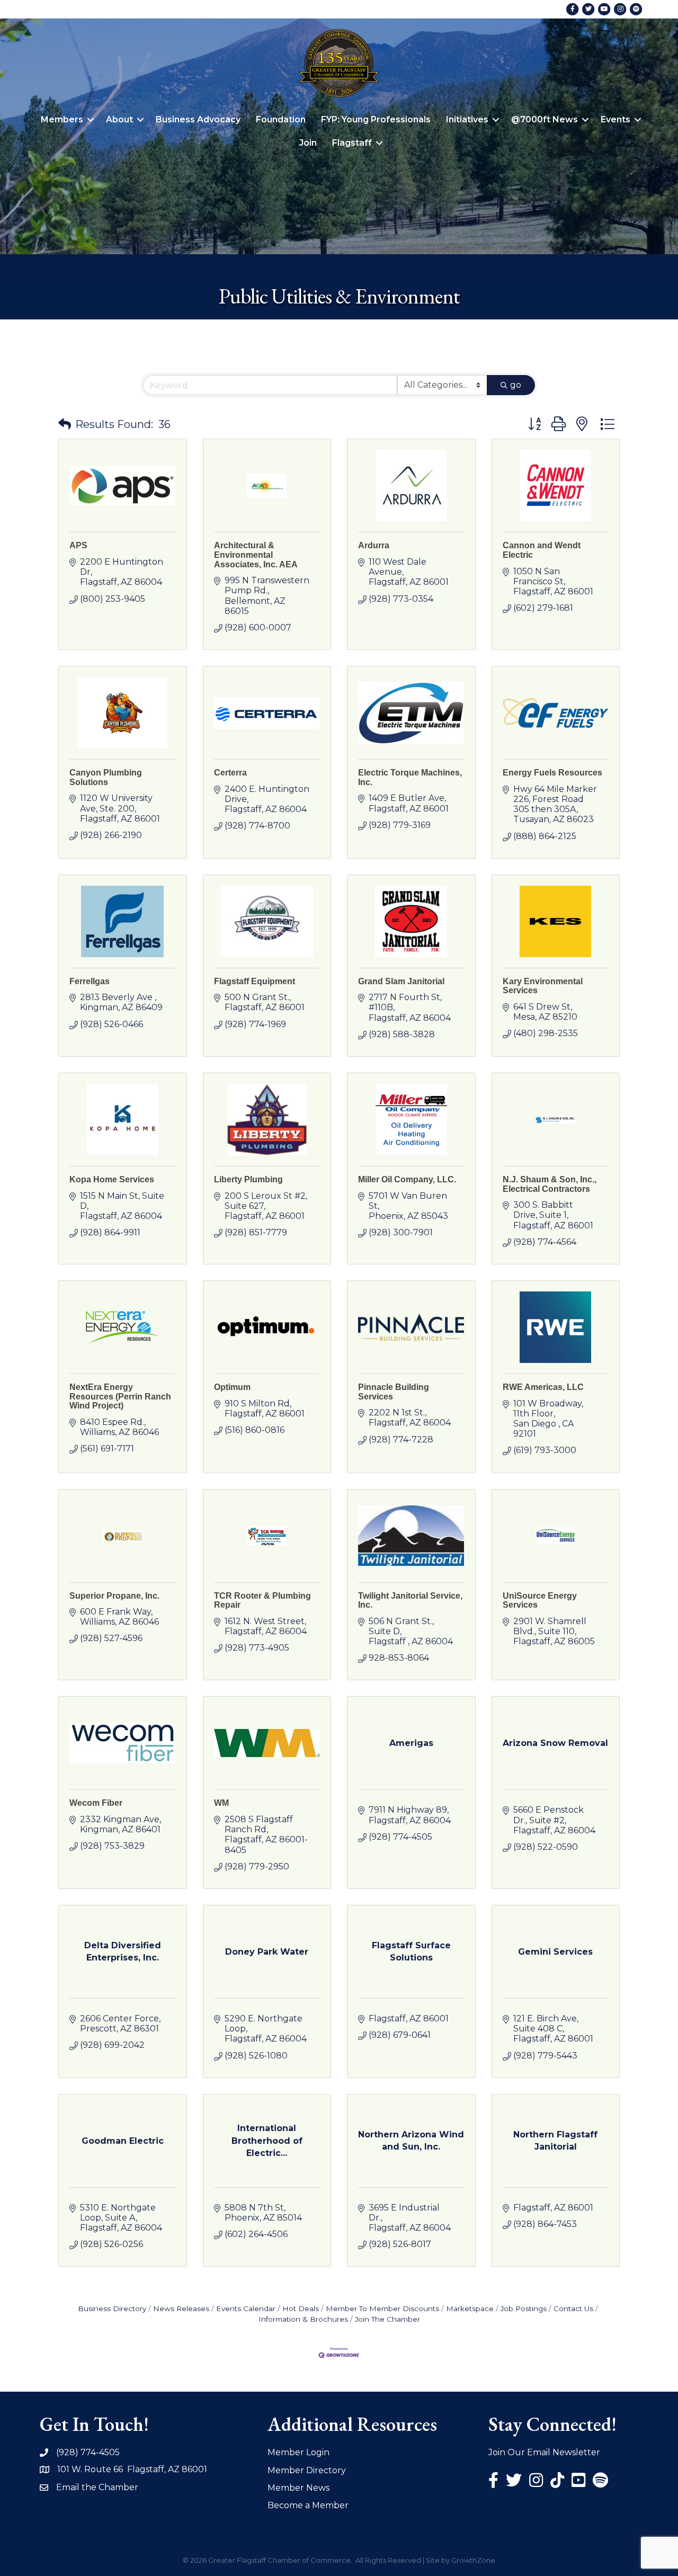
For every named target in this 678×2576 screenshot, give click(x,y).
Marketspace (470, 2308)
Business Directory (112, 2308)
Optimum (232, 1387)
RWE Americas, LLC (543, 1387)
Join (308, 143)
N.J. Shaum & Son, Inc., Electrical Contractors (550, 1184)
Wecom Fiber (96, 1803)
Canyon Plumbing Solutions (106, 777)
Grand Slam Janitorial (401, 981)
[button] (65, 424)
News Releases (181, 2308)
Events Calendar (246, 2308)
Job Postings (524, 2308)
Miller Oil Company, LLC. (407, 1179)
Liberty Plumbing (248, 1179)
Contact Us (573, 2308)
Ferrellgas (90, 981)
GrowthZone (473, 2560)
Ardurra (374, 545)
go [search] (516, 385)
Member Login (298, 2452)
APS (78, 545)
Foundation (281, 119)
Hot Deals (301, 2308)
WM (221, 1803)
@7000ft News (545, 119)
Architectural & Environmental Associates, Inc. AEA (256, 555)
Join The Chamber (387, 2319)
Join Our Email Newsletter (544, 2452)
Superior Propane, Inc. (114, 1596)
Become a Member (308, 2505)
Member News (298, 2488)
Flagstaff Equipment (255, 981)
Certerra (230, 773)
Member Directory (307, 2470)
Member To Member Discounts (382, 2308)
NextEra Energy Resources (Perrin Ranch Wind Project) (120, 1396)
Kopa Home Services (112, 1179)
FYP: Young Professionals (376, 119)
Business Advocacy (198, 119)
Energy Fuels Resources (552, 773)
